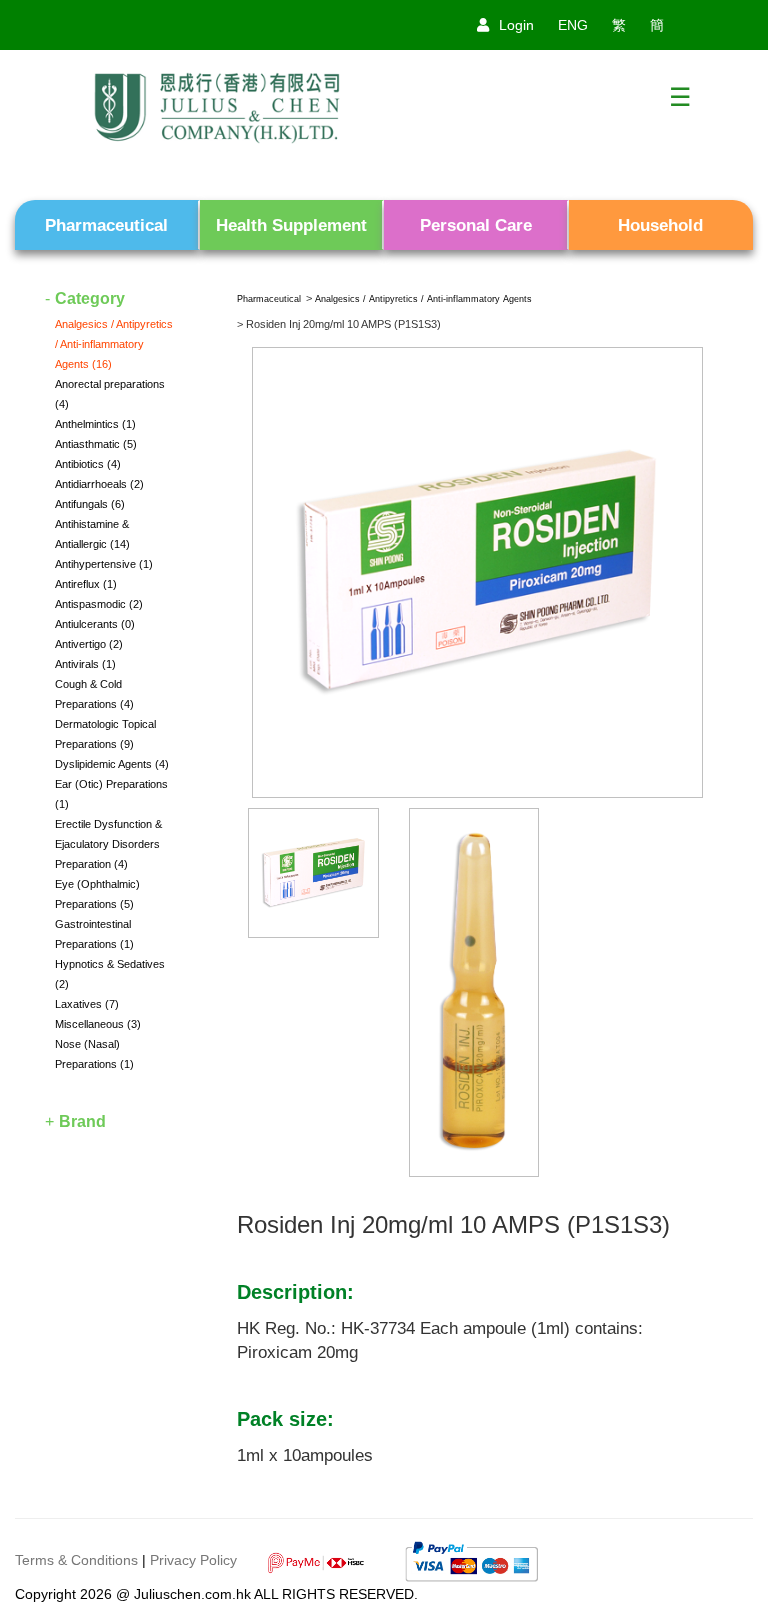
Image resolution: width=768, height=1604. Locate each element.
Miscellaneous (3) (98, 1024)
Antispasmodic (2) (99, 604)
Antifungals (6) (90, 504)
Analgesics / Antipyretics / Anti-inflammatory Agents (423, 299)
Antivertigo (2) (89, 644)
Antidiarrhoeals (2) (99, 484)
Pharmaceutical (269, 299)
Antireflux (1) (86, 584)
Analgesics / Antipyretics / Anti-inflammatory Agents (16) (114, 344)
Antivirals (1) (85, 664)
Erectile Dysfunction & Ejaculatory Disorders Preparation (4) (108, 844)
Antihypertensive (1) (104, 564)
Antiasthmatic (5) (96, 444)
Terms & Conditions (76, 1560)
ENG (573, 25)
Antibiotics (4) (88, 464)
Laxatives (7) (87, 1004)
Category (90, 298)
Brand (82, 1121)
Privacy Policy (193, 1560)
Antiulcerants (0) (95, 624)
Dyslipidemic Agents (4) (112, 764)
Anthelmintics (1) (95, 424)
